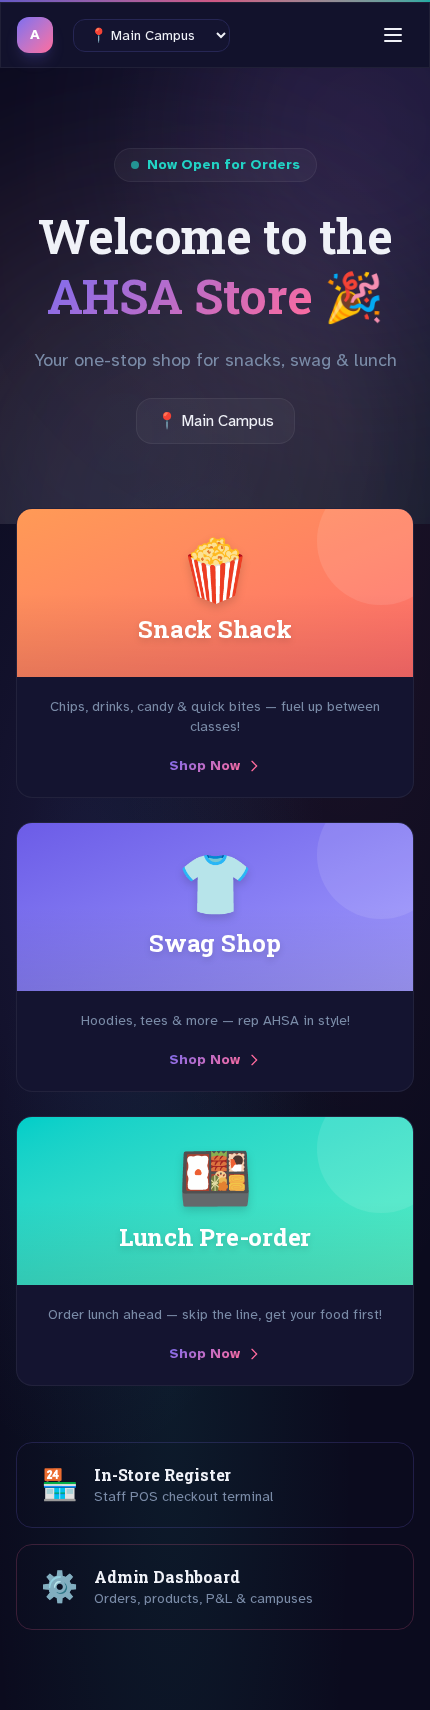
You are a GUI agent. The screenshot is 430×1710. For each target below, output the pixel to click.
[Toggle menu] (393, 35)
